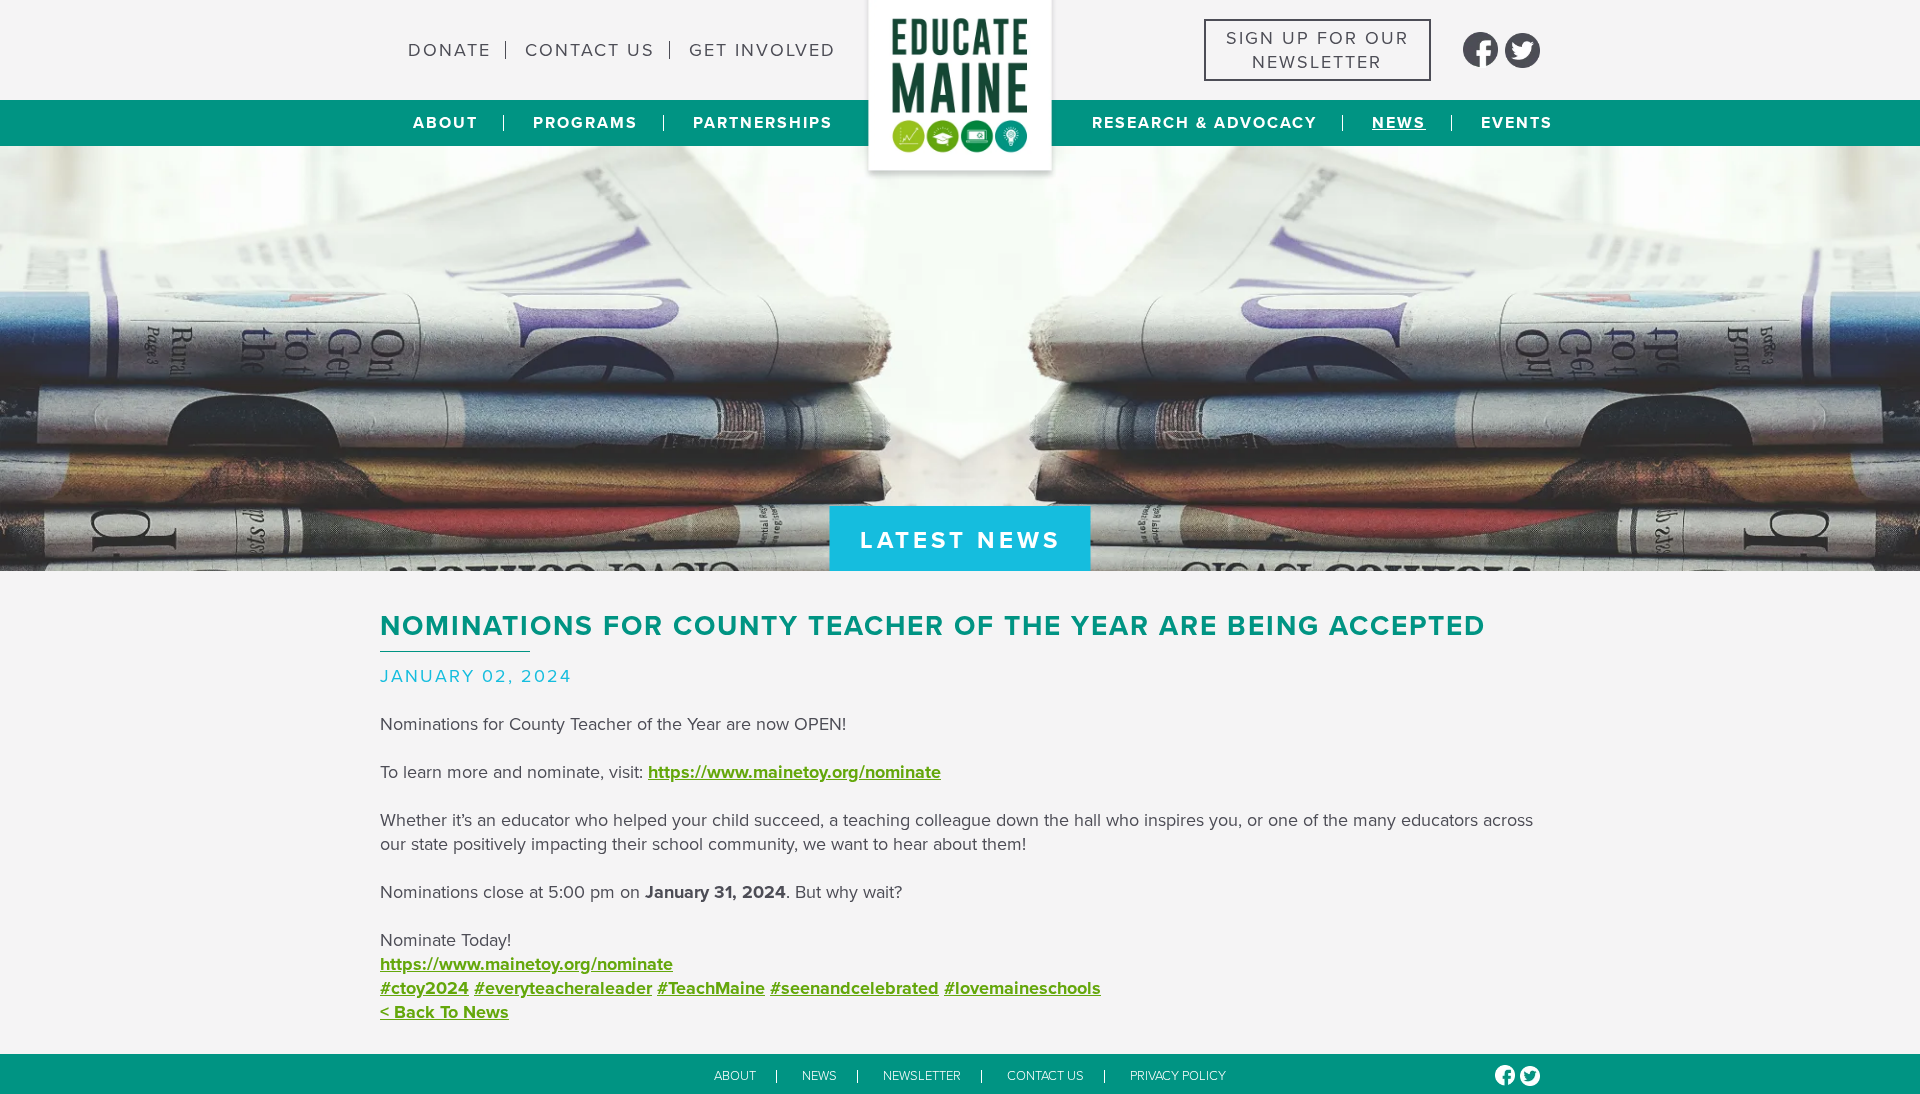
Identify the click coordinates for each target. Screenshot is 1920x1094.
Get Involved (762, 50)
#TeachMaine (711, 988)
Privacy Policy (1178, 1076)
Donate (449, 50)
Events (1517, 123)
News (1399, 123)
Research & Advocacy (1204, 123)
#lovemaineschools (1022, 988)
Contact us (1045, 1076)
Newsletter (922, 1076)
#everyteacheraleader (563, 988)
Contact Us (590, 50)
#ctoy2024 (424, 988)
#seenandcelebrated (854, 988)
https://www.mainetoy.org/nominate (794, 772)
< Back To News (444, 1012)
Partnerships (763, 123)
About (445, 123)
